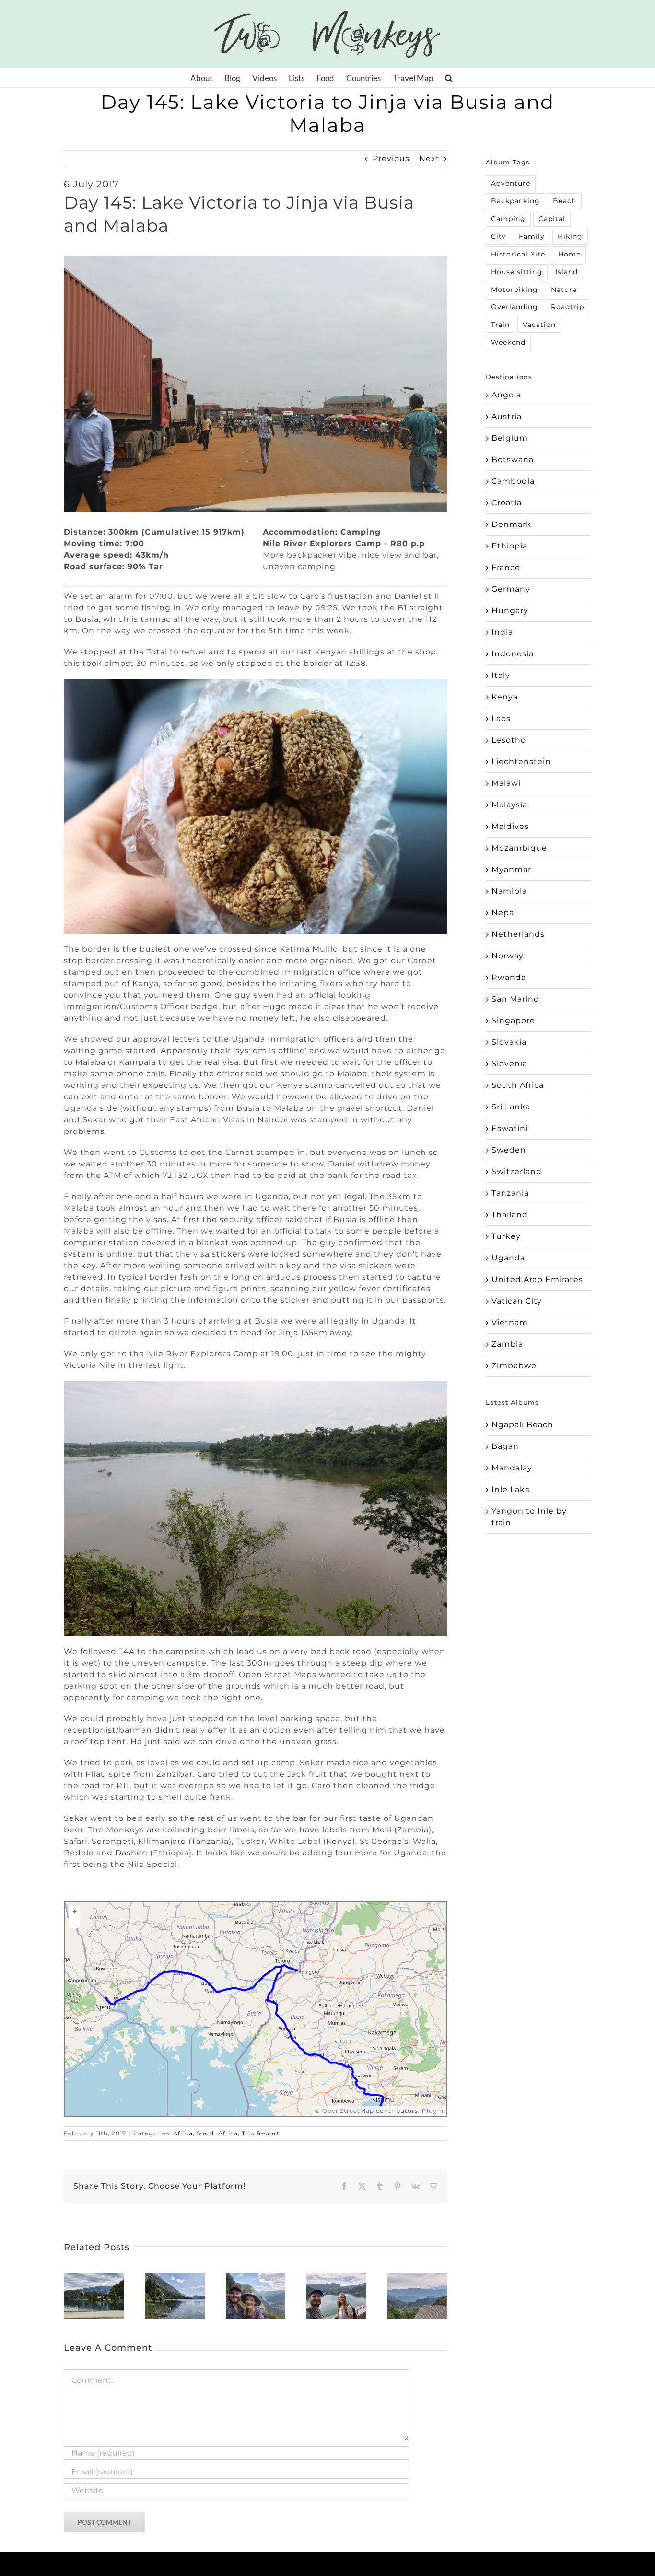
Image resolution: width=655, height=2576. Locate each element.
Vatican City (517, 1301)
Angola (506, 395)
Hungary (510, 611)
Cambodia (513, 481)
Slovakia (509, 1042)
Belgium (510, 438)
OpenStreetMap (348, 2111)
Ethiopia (509, 546)
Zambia (507, 1344)
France (506, 567)
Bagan (505, 1446)
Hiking (570, 236)
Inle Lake (511, 1489)
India (502, 632)
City (498, 236)
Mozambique (519, 848)
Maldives (510, 826)
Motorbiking (515, 290)
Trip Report (261, 2133)
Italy (501, 675)
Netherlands (518, 934)
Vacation (539, 325)
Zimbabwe (514, 1366)
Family (532, 236)
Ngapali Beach (522, 1425)
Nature (564, 290)
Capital (552, 219)
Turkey (506, 1236)
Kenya (505, 697)
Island (567, 272)
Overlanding (515, 307)
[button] (449, 78)
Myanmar (511, 869)
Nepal (504, 913)
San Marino (515, 999)
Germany (511, 589)
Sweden (509, 1150)
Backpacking (515, 201)
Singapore (513, 1020)
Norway (508, 956)
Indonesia (513, 654)
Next (429, 158)
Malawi (506, 783)
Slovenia (509, 1064)
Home (569, 254)
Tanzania (510, 1193)
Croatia (507, 503)
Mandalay (512, 1468)
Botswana (513, 460)
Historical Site (518, 254)
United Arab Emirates (537, 1279)
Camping (508, 219)
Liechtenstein (521, 762)
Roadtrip (567, 307)
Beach (565, 201)
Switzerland (517, 1171)
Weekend (508, 342)
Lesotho (509, 740)
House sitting (517, 272)
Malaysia (509, 805)
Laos (501, 718)
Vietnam (510, 1323)
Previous (391, 158)
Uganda (508, 1258)
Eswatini (510, 1128)
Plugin (432, 2111)
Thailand (510, 1215)
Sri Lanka (511, 1107)
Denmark (511, 524)
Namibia (509, 891)
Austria (507, 416)
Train (500, 325)
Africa (183, 2133)
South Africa (217, 2133)
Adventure (511, 183)
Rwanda (509, 977)
